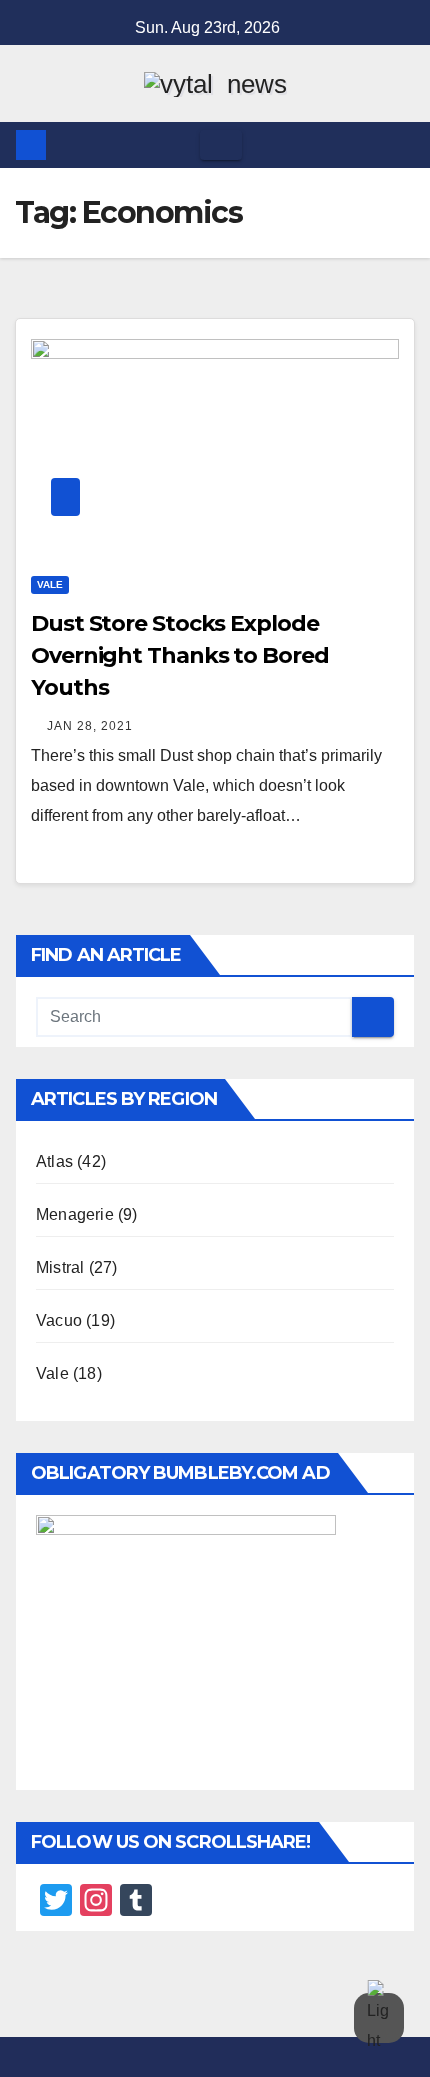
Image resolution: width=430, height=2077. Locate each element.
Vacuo (59, 1320)
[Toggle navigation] (221, 145)
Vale (50, 584)
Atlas (54, 1161)
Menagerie (75, 1214)
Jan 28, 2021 (90, 726)
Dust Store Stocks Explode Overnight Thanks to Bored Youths (180, 655)
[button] (401, 144)
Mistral (60, 1267)
